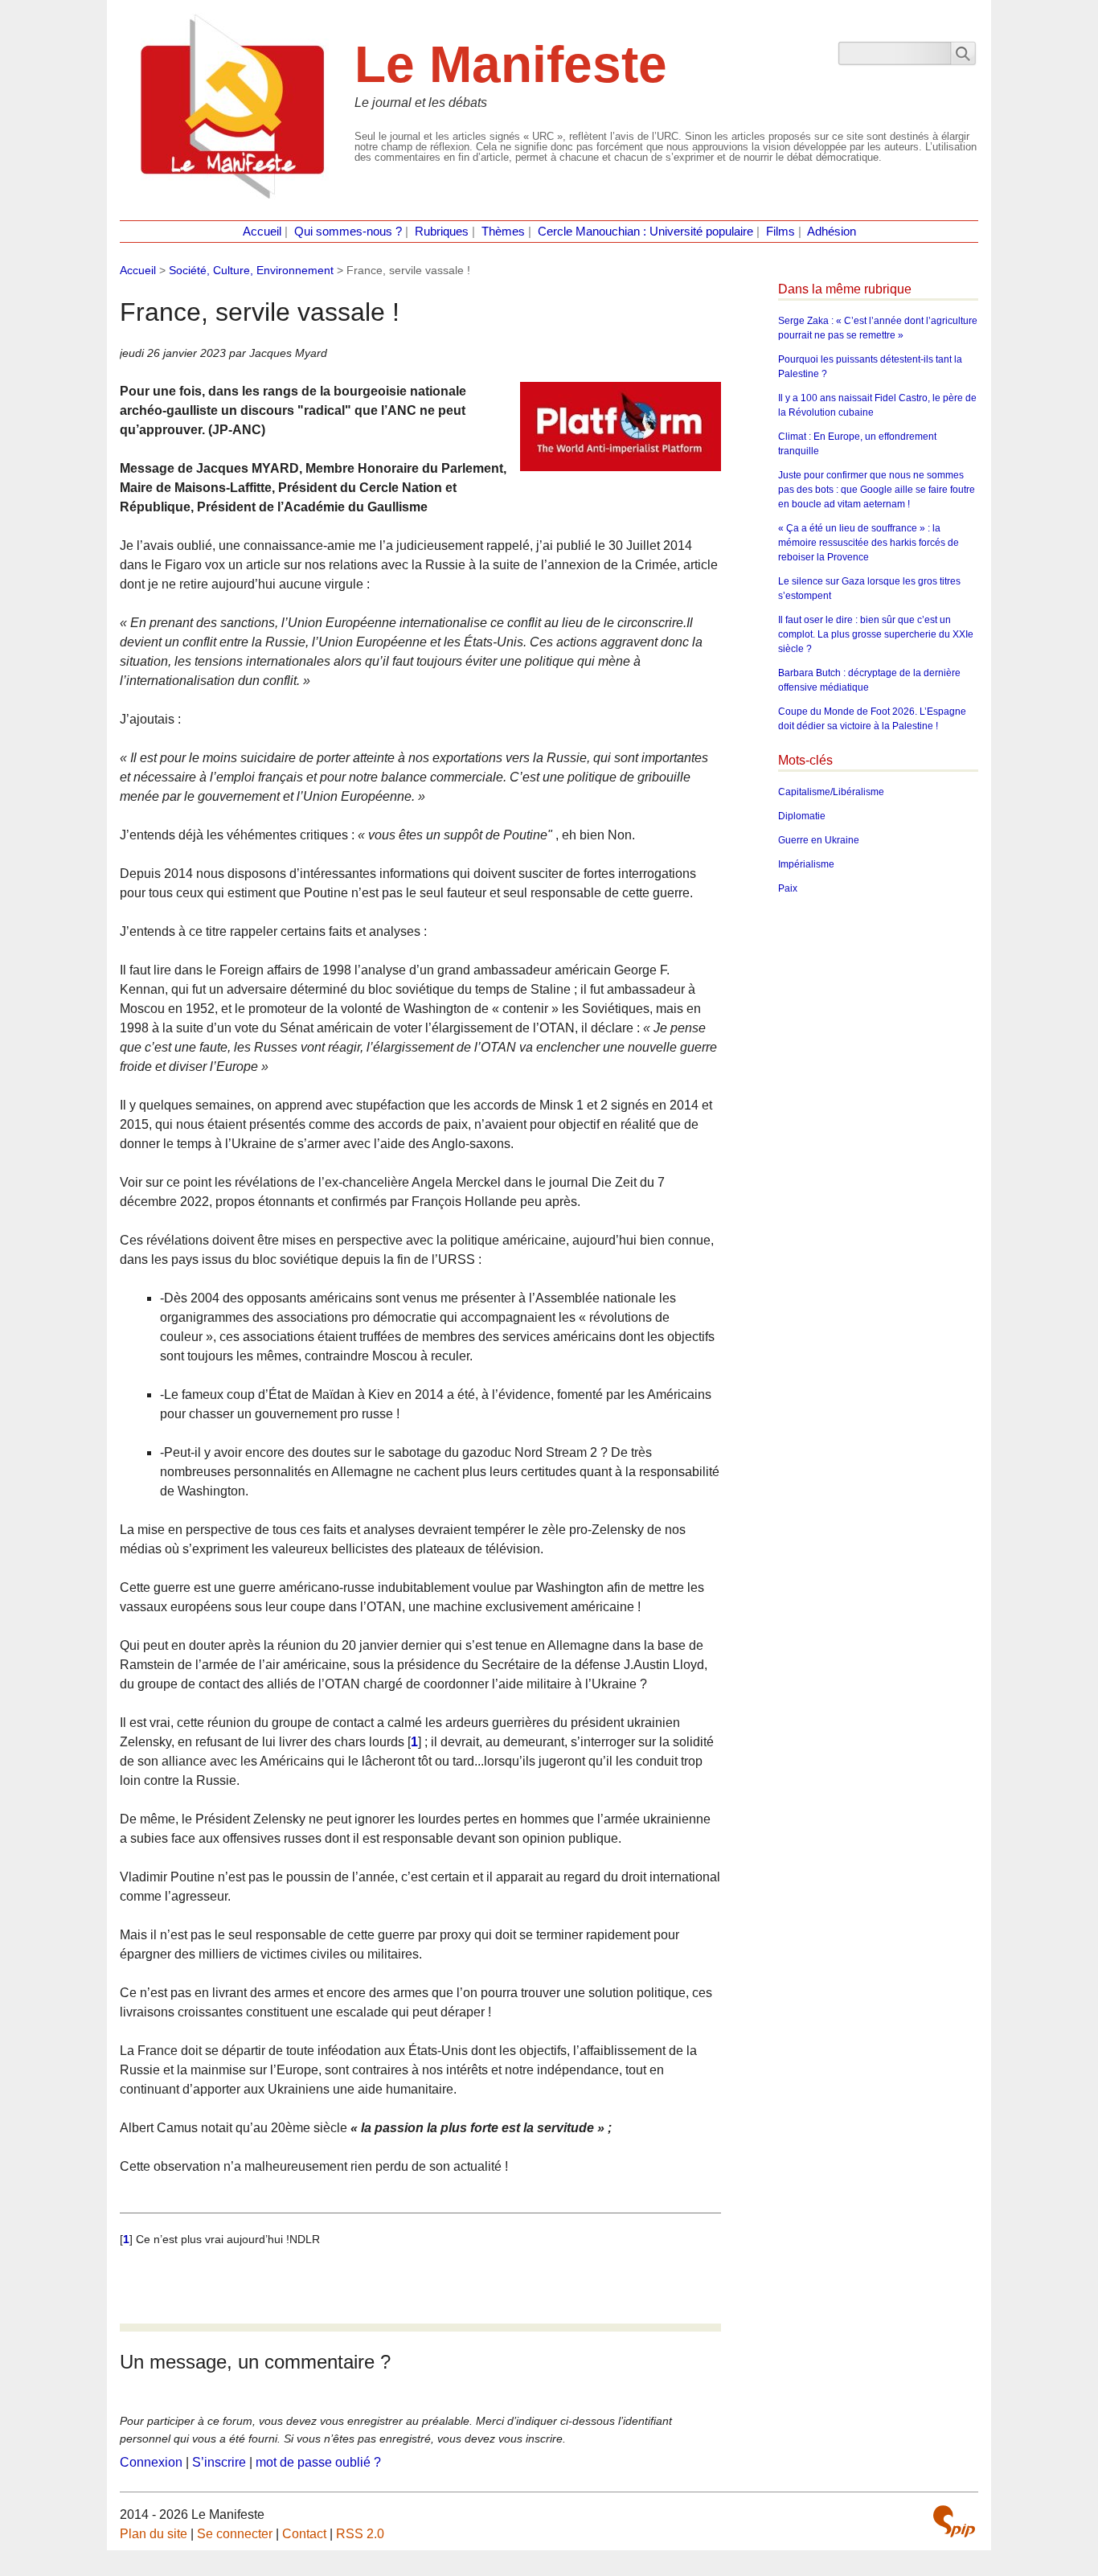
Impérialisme (806, 864)
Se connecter (235, 2534)
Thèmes (503, 232)
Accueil (262, 232)
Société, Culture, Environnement (251, 270)
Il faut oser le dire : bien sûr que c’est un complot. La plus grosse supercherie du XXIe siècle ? (876, 634)
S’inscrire (219, 2462)
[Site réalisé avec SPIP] (954, 2521)
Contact (304, 2534)
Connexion (151, 2462)
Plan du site (154, 2534)
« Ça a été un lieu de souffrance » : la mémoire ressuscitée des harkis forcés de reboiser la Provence (869, 543)
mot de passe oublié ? (318, 2462)
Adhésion (832, 232)
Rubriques (442, 232)
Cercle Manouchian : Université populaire (645, 232)
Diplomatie (802, 816)
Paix (788, 888)
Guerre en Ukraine (819, 840)
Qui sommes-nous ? (348, 232)
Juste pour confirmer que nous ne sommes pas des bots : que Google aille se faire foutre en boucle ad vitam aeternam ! (877, 490)
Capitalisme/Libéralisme (831, 792)
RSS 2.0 (360, 2534)
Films (780, 232)
